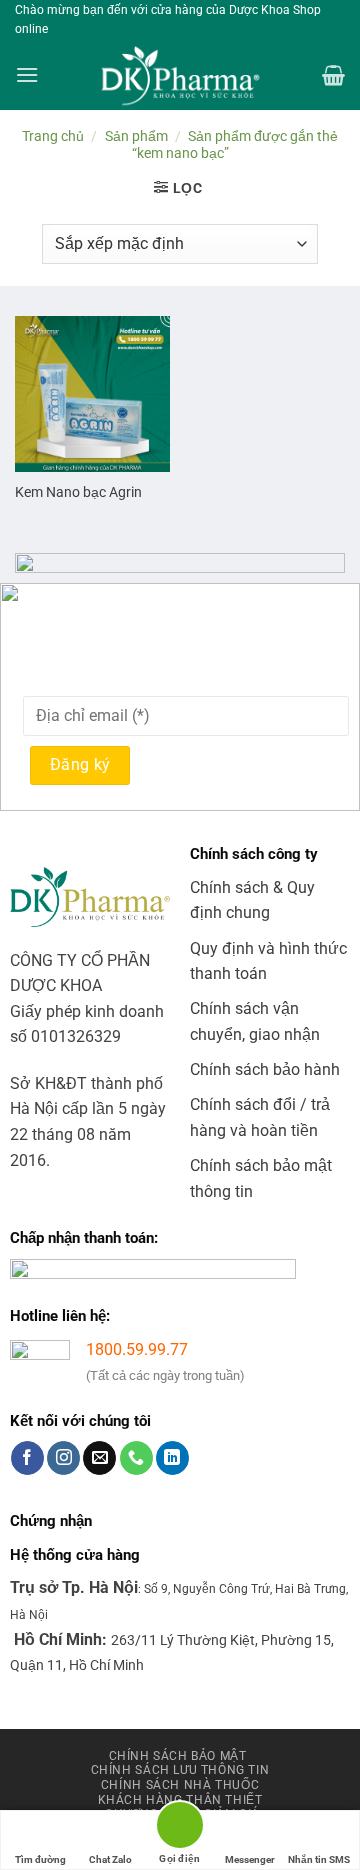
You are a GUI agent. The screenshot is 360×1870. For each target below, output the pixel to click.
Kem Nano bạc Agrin (78, 492)
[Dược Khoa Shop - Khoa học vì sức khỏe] (180, 75)
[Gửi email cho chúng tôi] (99, 1458)
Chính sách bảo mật (178, 1756)
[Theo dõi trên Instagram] (63, 1458)
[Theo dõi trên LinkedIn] (172, 1458)
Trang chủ (53, 136)
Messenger (250, 1859)
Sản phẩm (136, 136)
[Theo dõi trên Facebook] (27, 1458)
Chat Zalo (110, 1859)
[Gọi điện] (180, 1828)
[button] (27, 74)
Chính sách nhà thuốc (180, 1785)
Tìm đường (40, 1859)
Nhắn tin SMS (319, 1859)
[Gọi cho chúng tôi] (136, 1458)
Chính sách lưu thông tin (180, 1770)
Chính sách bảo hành (265, 1069)
